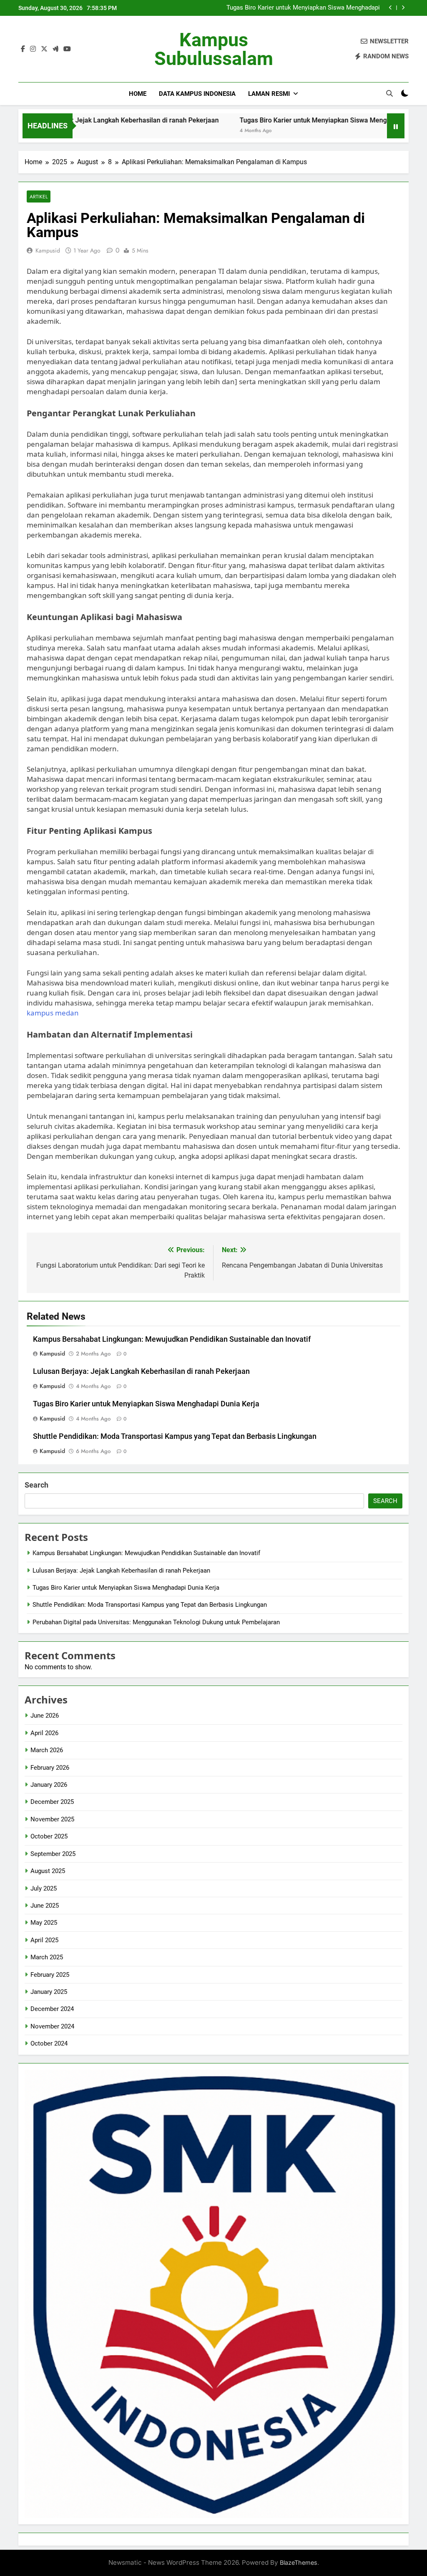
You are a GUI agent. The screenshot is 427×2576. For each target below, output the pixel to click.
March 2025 (47, 1957)
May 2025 (44, 1923)
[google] (55, 49)
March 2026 (47, 1750)
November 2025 (52, 1819)
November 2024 (52, 2026)
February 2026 (50, 1768)
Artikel (39, 196)
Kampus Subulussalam (214, 49)
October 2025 (49, 1836)
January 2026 (49, 1785)
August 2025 (48, 1871)
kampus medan (53, 1013)
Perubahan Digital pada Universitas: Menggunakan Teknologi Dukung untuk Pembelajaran (156, 1622)
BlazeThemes (299, 2562)
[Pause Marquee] (396, 126)
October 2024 (49, 2043)
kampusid (48, 250)
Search (36, 1485)
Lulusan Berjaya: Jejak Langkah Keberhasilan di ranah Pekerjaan (141, 1371)
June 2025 (45, 1906)
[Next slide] (403, 8)
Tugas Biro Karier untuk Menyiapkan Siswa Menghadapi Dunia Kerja (284, 120)
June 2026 (45, 1716)
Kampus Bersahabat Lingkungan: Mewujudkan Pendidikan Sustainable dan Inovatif (172, 1339)
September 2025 (53, 1854)
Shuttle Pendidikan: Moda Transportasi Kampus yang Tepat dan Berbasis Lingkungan (307, 8)
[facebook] (23, 49)
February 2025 (50, 1975)
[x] (44, 49)
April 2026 (44, 1733)
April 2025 (44, 1940)
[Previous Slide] (391, 8)
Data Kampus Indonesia (197, 94)
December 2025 (52, 1802)
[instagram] (33, 49)
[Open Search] (389, 93)
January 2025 (49, 1992)
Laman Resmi (269, 94)
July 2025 (44, 1888)
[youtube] (67, 49)
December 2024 (52, 2009)
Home (138, 94)
